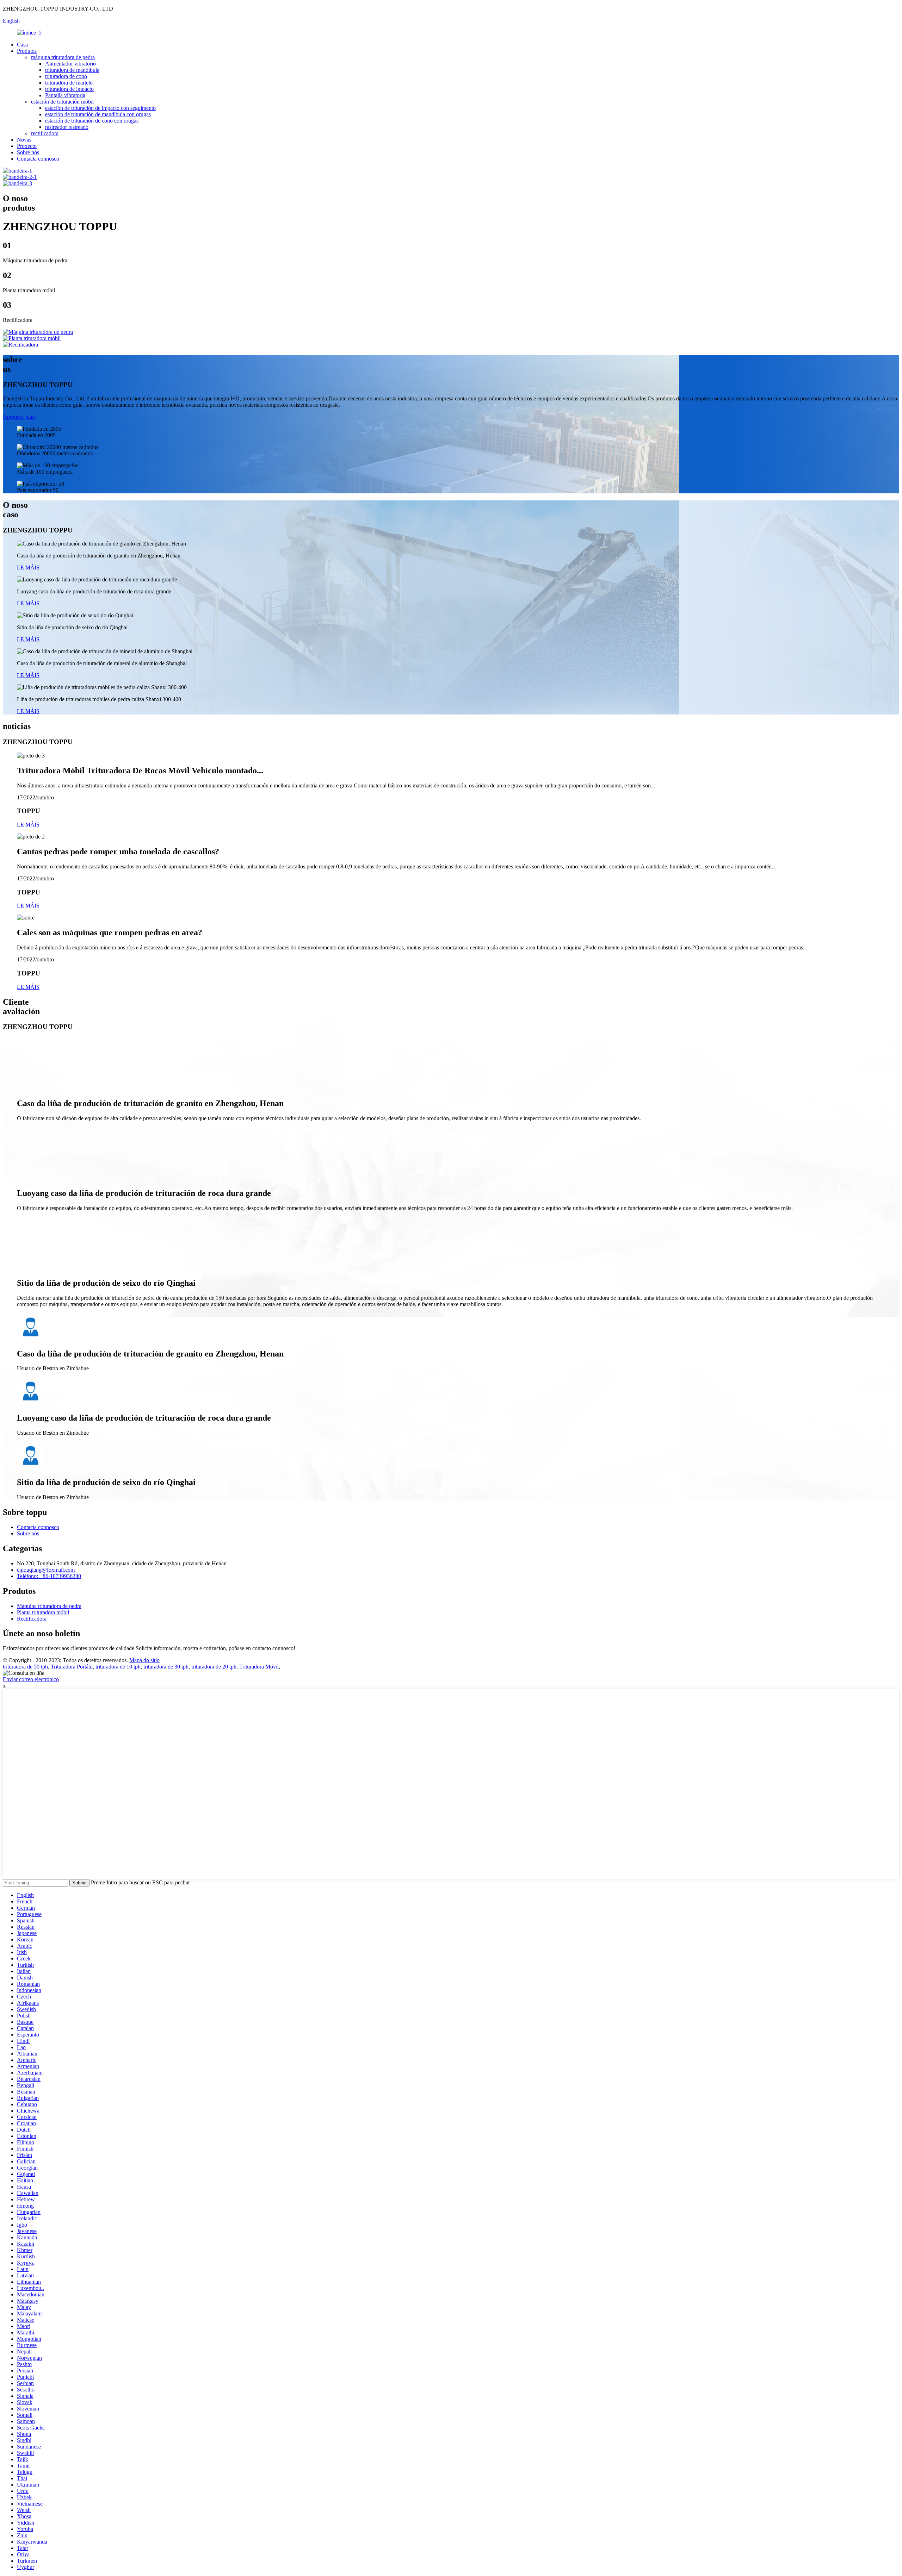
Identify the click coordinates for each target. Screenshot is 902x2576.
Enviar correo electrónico (31, 1679)
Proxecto (27, 146)
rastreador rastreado (67, 127)
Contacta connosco (38, 159)
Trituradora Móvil (259, 1667)
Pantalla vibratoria (65, 95)
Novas (24, 140)
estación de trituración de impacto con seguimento (100, 108)
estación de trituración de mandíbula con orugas (98, 114)
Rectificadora (32, 1619)
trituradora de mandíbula (72, 70)
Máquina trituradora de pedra (49, 1606)
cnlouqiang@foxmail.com (46, 1570)
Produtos (27, 51)
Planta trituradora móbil (43, 1612)
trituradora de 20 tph (214, 1667)
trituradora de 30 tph (166, 1667)
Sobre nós (28, 152)
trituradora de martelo (69, 83)
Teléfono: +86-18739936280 (49, 1576)
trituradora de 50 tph (25, 1667)
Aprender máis (19, 417)
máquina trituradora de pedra (63, 57)
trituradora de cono (66, 76)
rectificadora (45, 133)
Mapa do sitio (144, 1660)
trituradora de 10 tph (118, 1667)
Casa (22, 45)
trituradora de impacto (69, 89)
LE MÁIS (28, 567)
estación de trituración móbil (62, 102)
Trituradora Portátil (72, 1667)
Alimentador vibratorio (70, 64)
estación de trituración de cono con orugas (92, 121)
